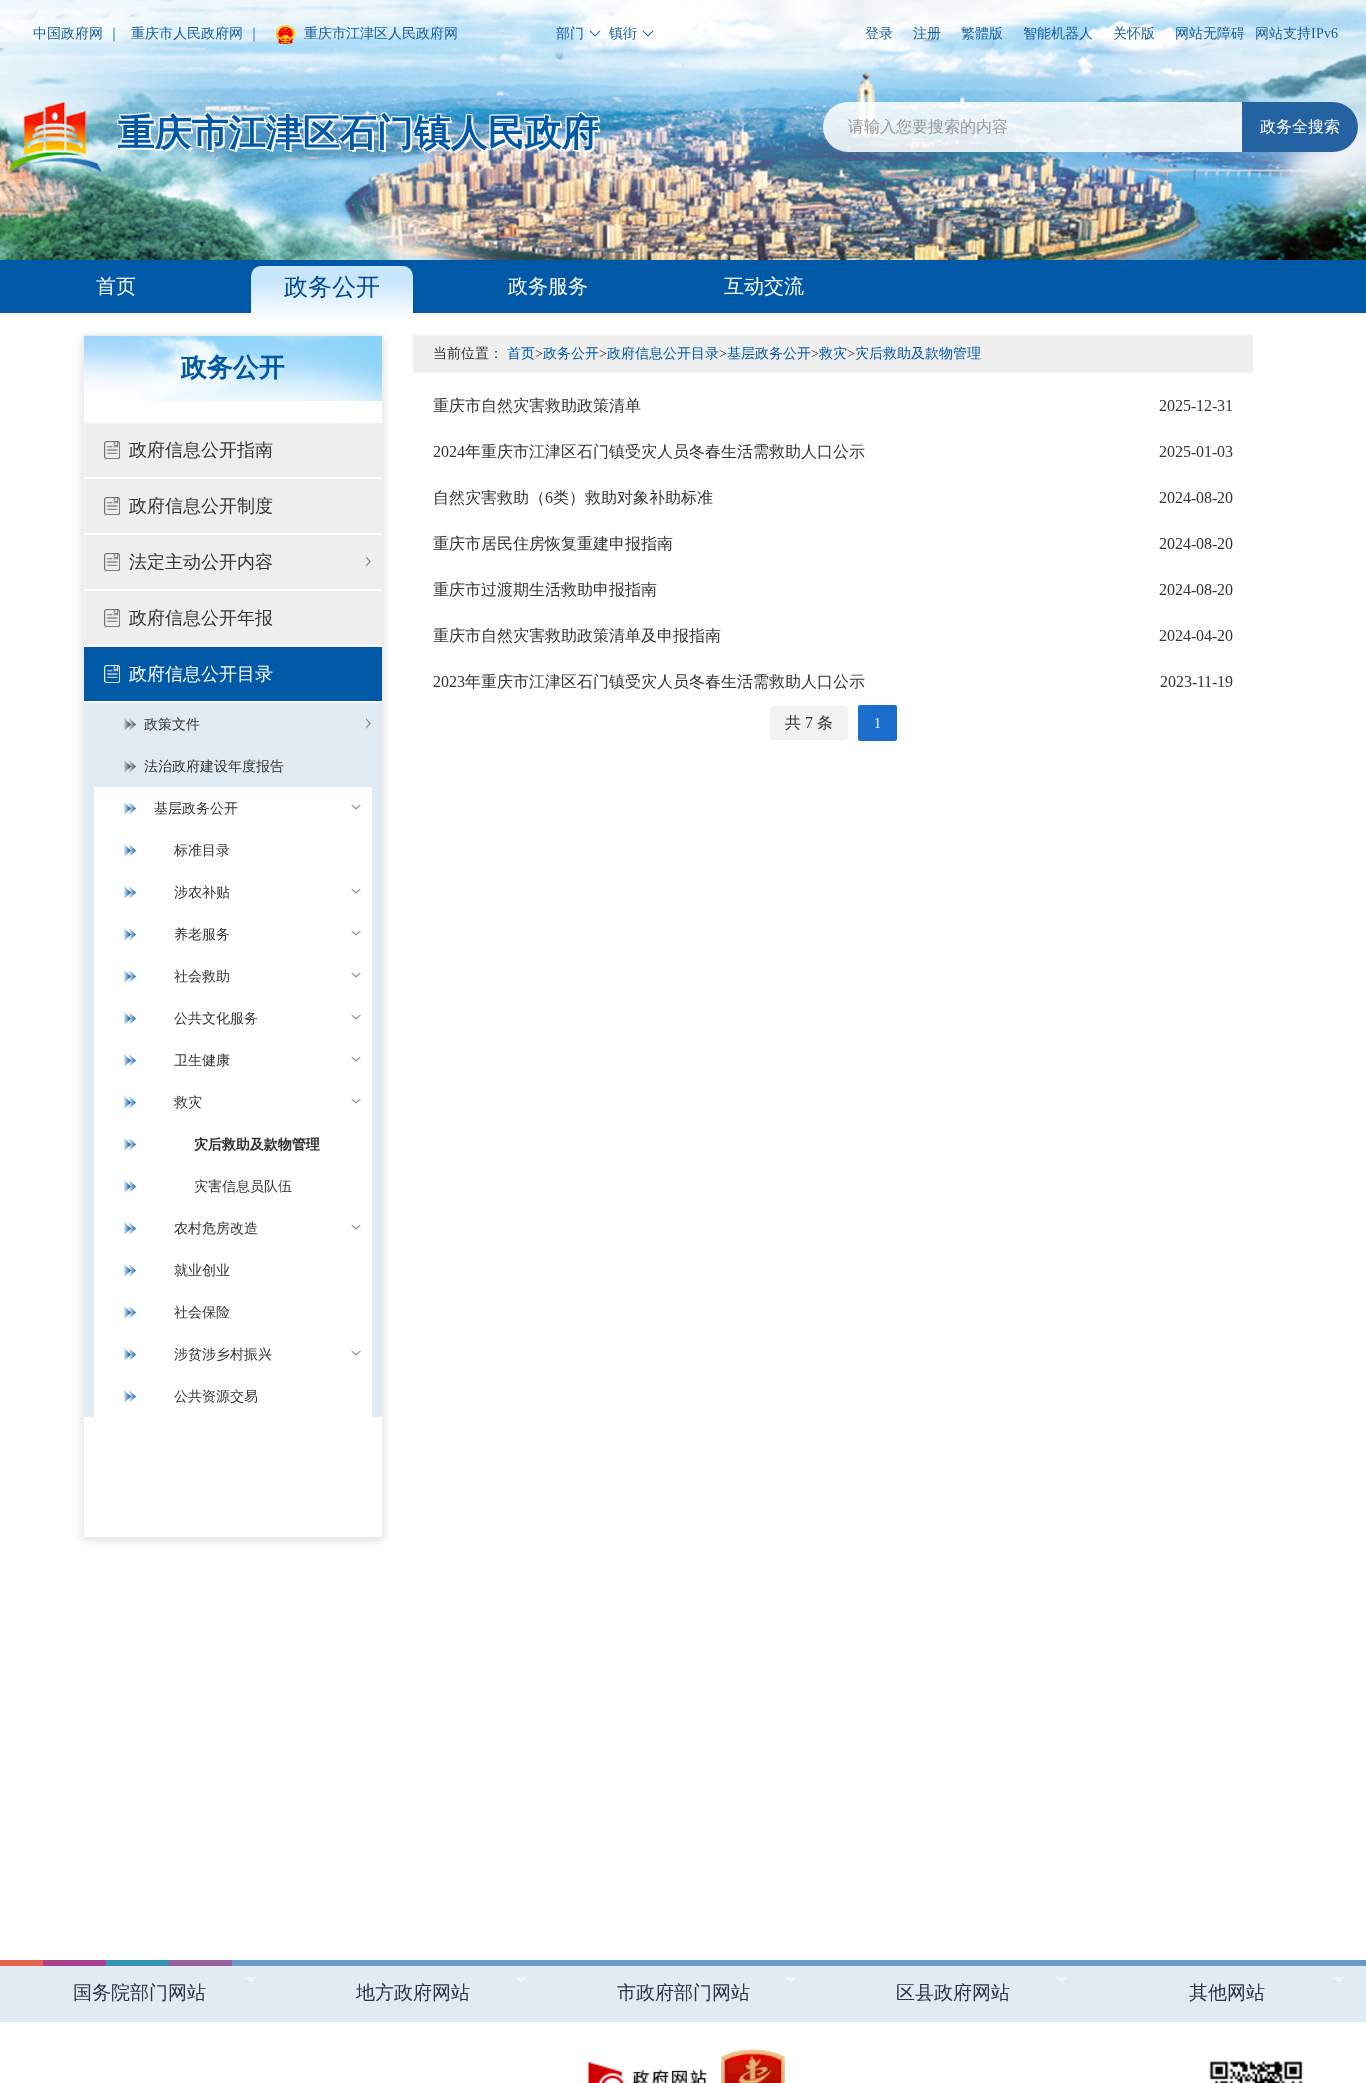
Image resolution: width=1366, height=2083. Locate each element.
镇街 (623, 33)
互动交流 (764, 286)
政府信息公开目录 (201, 674)
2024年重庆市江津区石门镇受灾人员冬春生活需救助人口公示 (833, 451)
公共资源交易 (216, 1396)
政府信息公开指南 (201, 450)
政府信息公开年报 (201, 618)
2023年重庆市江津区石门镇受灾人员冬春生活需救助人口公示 (833, 681)
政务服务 (548, 286)
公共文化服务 (216, 1018)
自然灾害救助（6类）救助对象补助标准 (833, 497)
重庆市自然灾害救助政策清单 (833, 405)
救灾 (188, 1102)
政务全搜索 (1300, 126)
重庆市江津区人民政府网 (379, 33)
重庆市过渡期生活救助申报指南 (833, 589)
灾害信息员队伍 (243, 1186)
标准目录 (202, 850)
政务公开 (332, 287)
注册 (927, 33)
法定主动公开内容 (201, 562)
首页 (116, 286)
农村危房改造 (216, 1228)
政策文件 (172, 724)
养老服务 (202, 934)
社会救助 (202, 976)
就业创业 (202, 1270)
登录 (879, 33)
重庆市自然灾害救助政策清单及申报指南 (833, 635)
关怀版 (1134, 33)
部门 (570, 33)
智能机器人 (1058, 33)
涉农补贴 (202, 892)
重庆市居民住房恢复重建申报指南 (833, 543)
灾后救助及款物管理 (257, 1144)
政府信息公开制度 (201, 506)
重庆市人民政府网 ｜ (196, 33)
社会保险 (202, 1312)
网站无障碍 (1210, 33)
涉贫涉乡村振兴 (223, 1354)
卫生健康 (202, 1060)
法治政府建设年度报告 (214, 766)
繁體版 (982, 33)
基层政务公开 (196, 808)
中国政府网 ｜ (77, 33)
